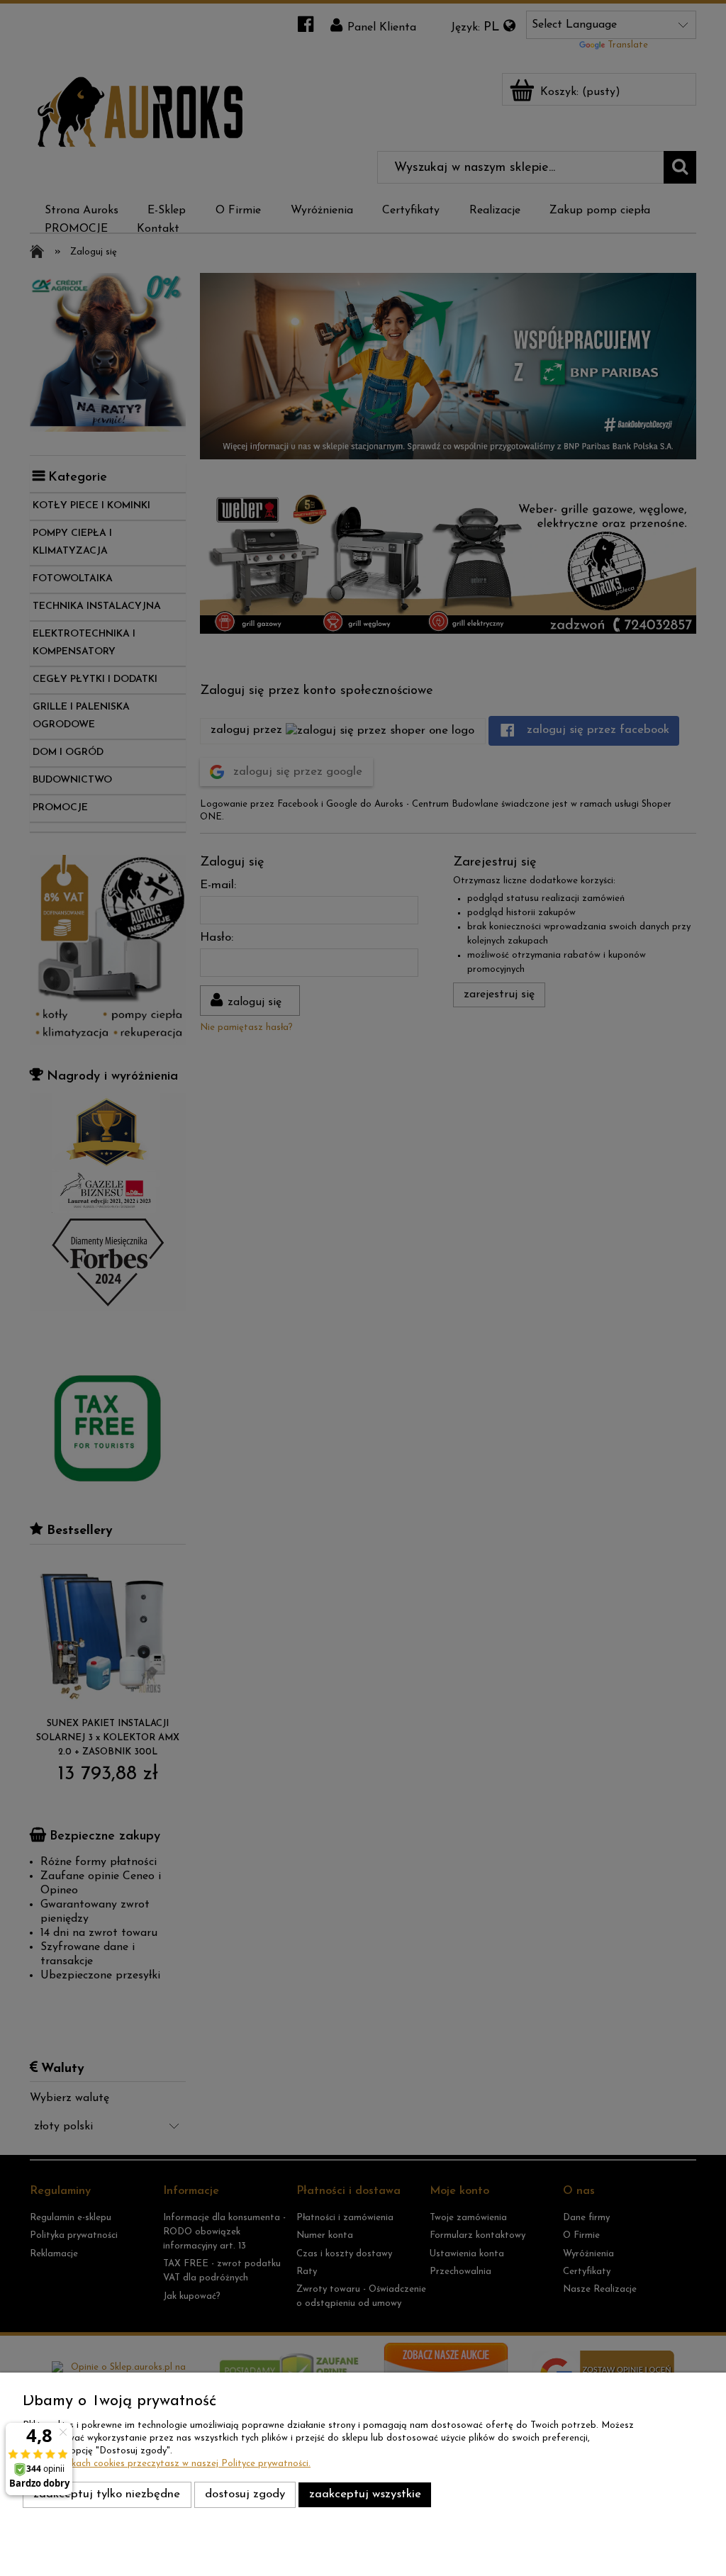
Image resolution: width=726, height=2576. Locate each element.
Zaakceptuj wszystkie (365, 2494)
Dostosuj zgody (245, 2494)
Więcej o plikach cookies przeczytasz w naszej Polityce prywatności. (167, 2464)
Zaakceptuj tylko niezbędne (107, 2494)
